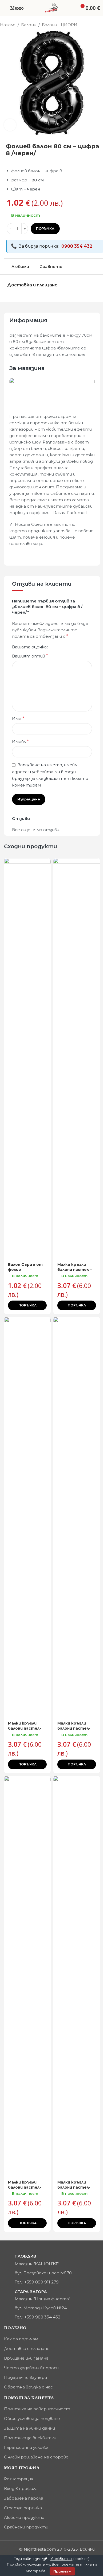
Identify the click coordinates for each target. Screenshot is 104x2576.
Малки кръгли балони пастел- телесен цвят (25, 2187)
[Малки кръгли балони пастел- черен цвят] (77, 1517)
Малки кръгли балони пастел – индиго (75, 1270)
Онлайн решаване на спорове (36, 2457)
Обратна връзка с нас (28, 2387)
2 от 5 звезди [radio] (58, 647)
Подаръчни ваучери (25, 2377)
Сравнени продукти (26, 2527)
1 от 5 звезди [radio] (54, 647)
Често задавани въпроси (31, 2368)
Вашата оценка (29, 647)
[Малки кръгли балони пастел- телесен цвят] (27, 1976)
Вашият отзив (30, 656)
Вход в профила (21, 2489)
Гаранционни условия (27, 2447)
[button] (27, 1305)
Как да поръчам (21, 2339)
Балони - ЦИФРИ (60, 25)
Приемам (62, 2571)
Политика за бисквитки (30, 2438)
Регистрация (19, 2479)
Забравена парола (24, 2498)
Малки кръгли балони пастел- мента (25, 1728)
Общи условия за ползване (32, 2419)
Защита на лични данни (29, 2428)
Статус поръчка (23, 2508)
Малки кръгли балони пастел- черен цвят (74, 1728)
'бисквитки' (61, 2559)
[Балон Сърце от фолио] (27, 1059)
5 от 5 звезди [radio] (71, 647)
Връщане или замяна (26, 2358)
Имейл (20, 742)
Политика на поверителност (37, 2409)
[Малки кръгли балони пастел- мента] (27, 1517)
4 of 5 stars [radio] (67, 647)
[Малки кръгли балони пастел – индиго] (77, 1059)
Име (18, 719)
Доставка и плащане (27, 2349)
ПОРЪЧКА (45, 228)
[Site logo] (52, 8)
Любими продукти (24, 2517)
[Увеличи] (10, 125)
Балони (29, 25)
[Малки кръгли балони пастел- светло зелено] (77, 1976)
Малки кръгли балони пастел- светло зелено (74, 2187)
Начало (8, 25)
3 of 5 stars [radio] (63, 647)
